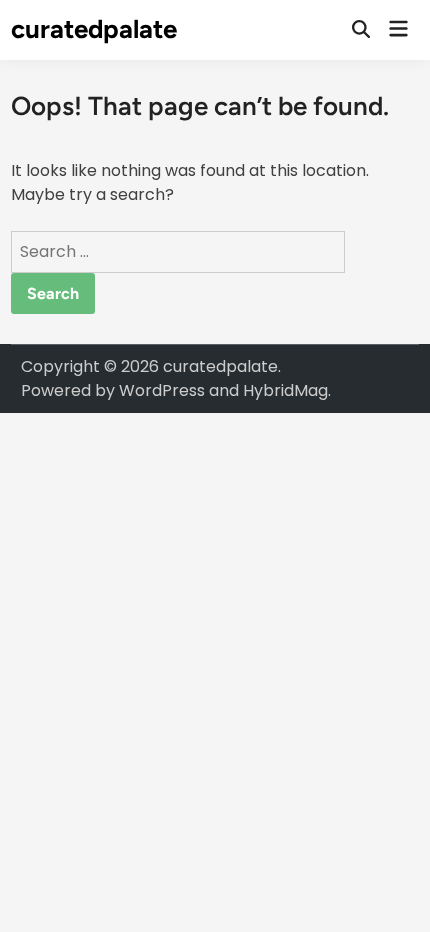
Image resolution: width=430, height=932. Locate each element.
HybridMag (285, 390)
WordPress (162, 390)
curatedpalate (94, 29)
